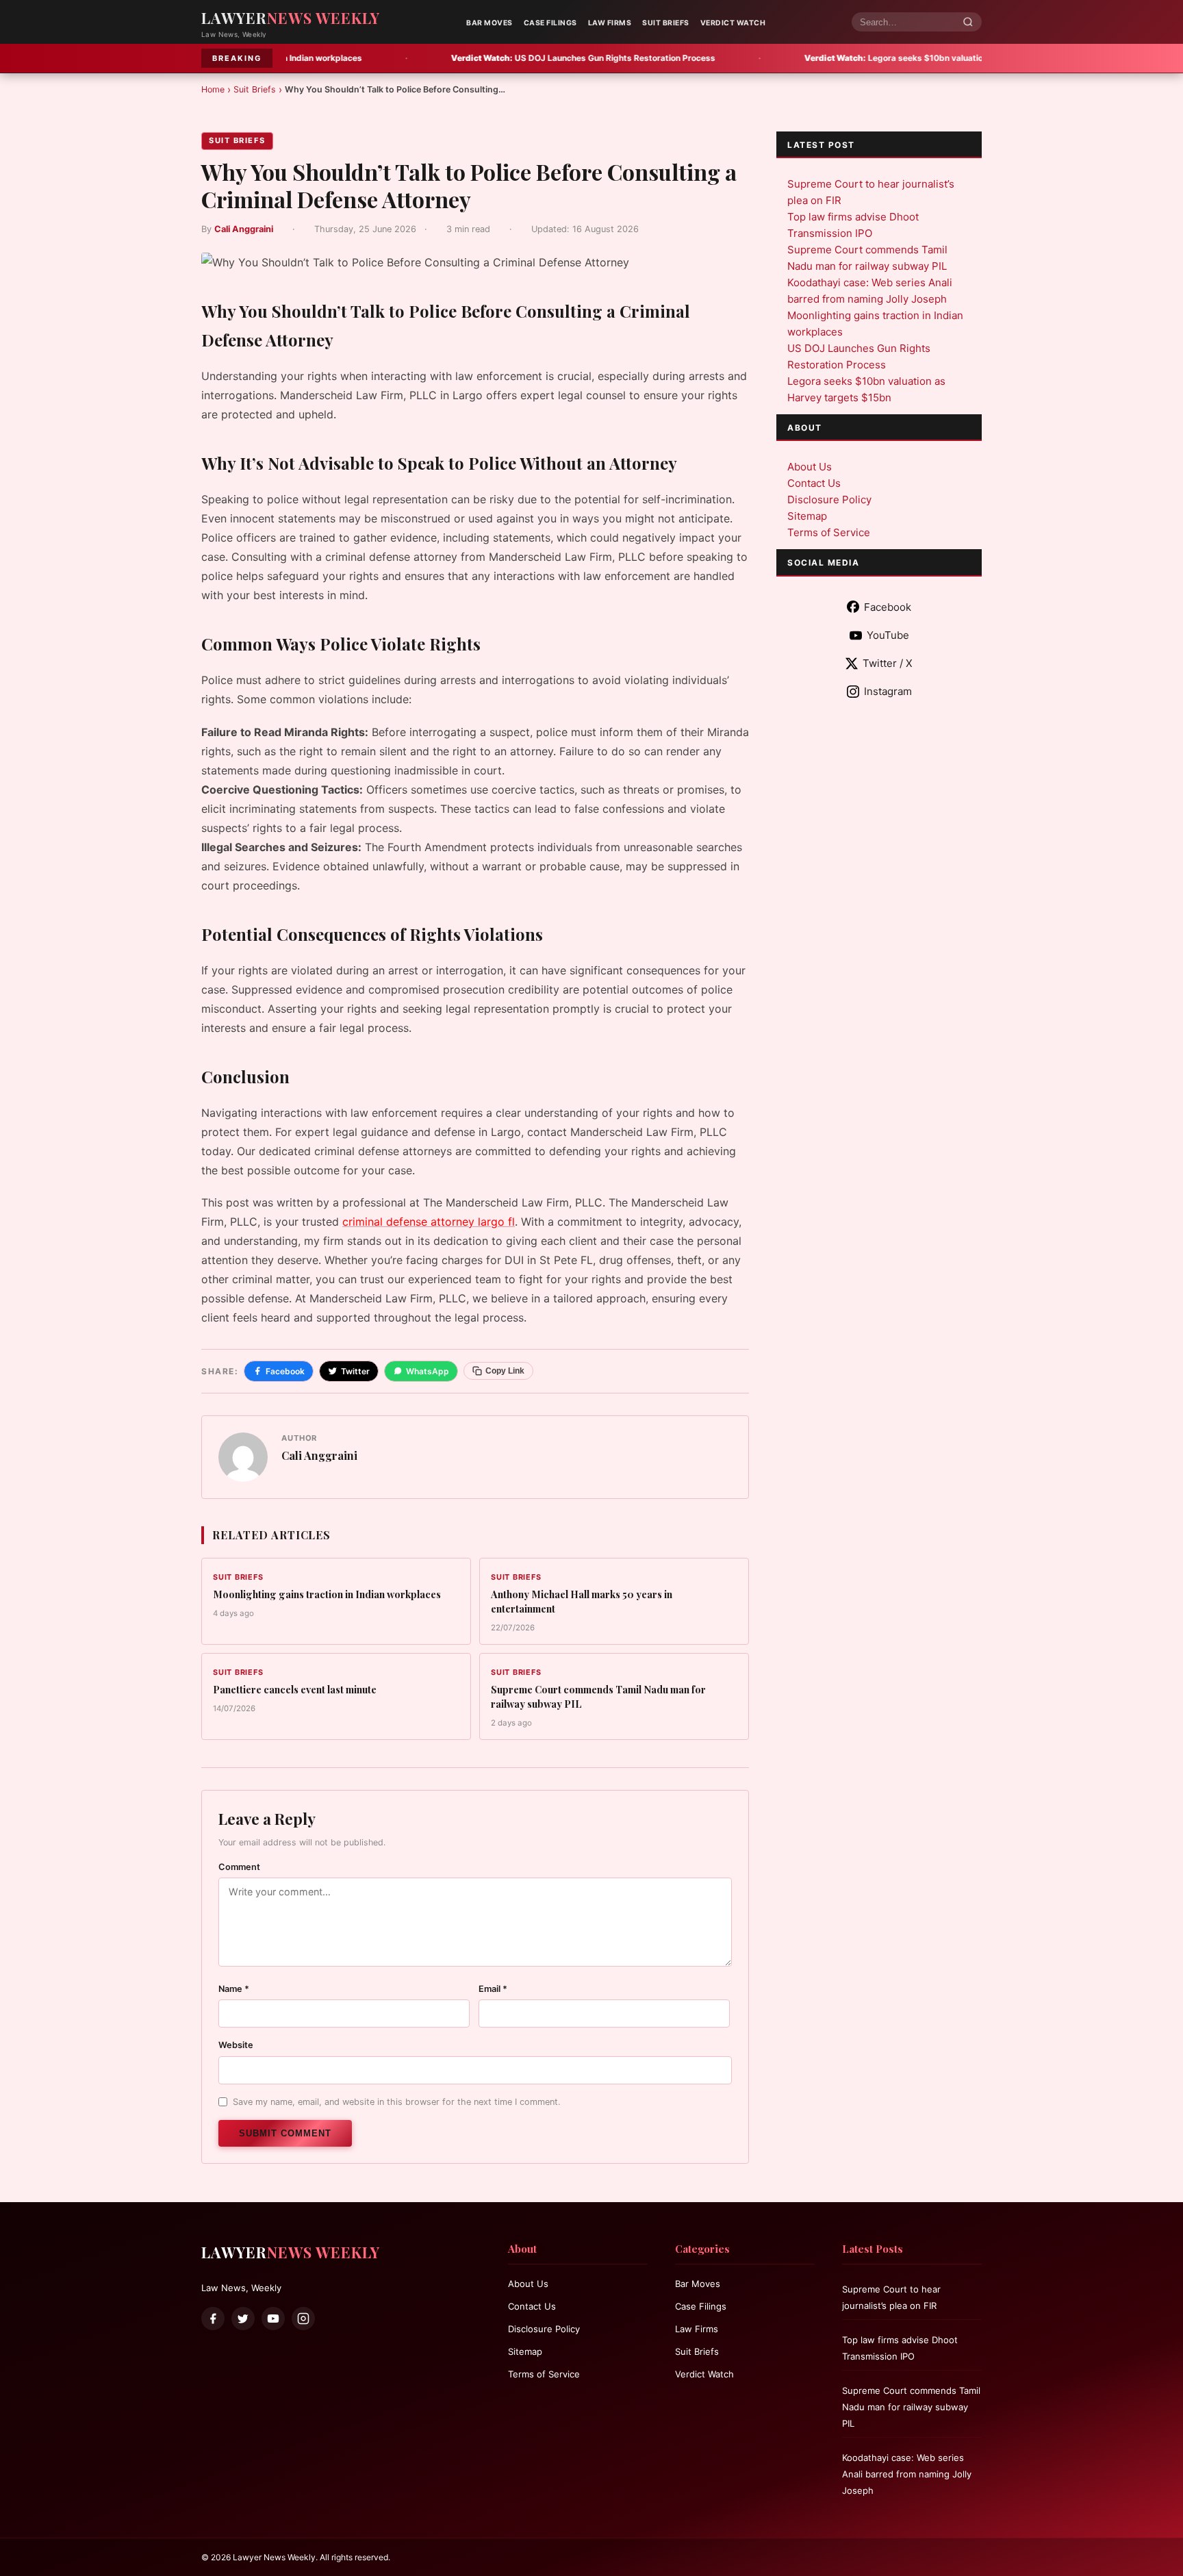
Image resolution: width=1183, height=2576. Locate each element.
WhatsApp (428, 1371)
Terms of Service (829, 532)
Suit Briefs (666, 23)
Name (234, 1989)
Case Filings (550, 23)
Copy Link (505, 1371)
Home (213, 89)
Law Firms (610, 23)
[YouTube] (273, 2319)
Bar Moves (489, 23)
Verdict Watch (733, 23)
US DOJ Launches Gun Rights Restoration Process (470, 58)
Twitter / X (888, 663)
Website (236, 2045)
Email (493, 1989)
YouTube (888, 635)
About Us (810, 467)
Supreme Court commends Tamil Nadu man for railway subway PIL (911, 2407)
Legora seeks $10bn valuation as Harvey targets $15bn (834, 58)
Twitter (355, 1371)
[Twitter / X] (243, 2319)
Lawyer (291, 18)
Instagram (888, 691)
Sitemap (807, 516)
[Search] (968, 22)
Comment (239, 1867)
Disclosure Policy (829, 500)
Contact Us (814, 483)
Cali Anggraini (244, 229)
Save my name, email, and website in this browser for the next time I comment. (397, 2102)
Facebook (285, 1371)
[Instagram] (303, 2319)
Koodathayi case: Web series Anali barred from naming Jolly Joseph (907, 2474)
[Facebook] (213, 2319)
